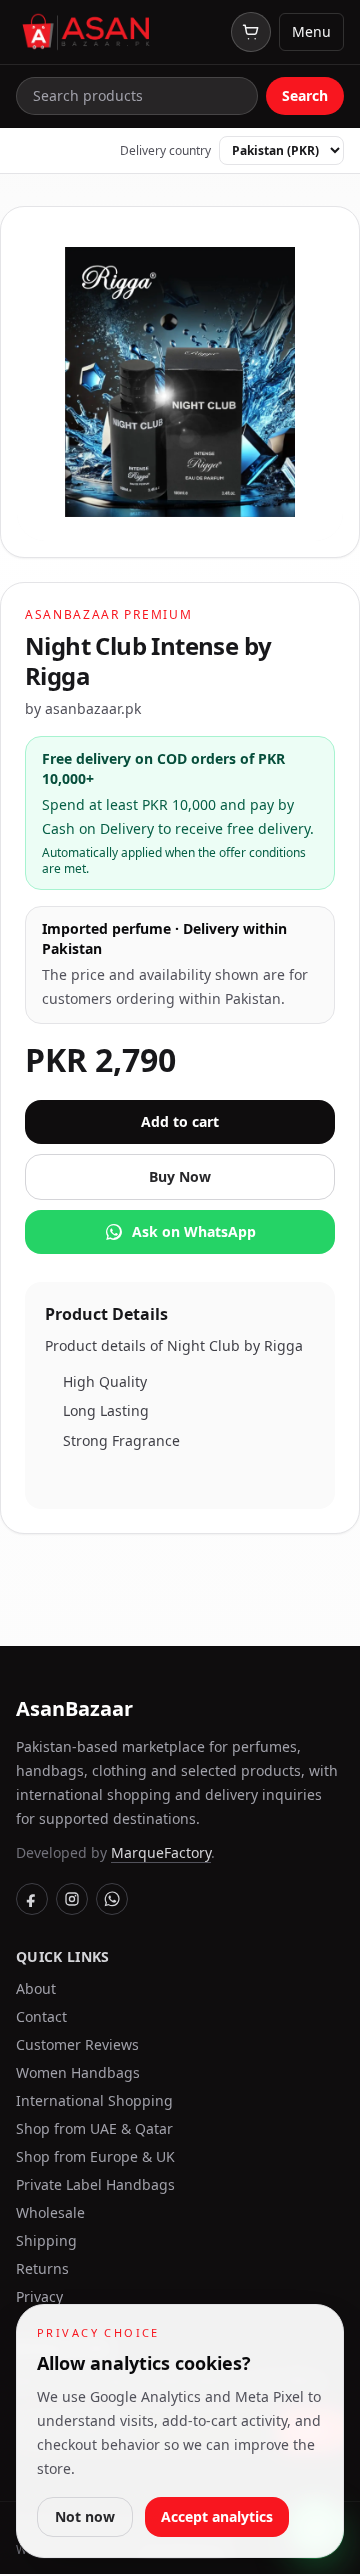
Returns (42, 2268)
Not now (85, 2516)
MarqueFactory (161, 1852)
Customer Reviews (77, 2044)
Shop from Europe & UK (95, 2156)
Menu (311, 31)
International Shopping (94, 2100)
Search (305, 95)
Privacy (39, 2296)
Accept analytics (217, 2516)
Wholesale (50, 2212)
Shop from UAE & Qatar (94, 2128)
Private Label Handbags (95, 2184)
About (36, 1988)
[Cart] (251, 32)
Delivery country (165, 151)
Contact (41, 2016)
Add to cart (180, 1121)
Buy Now (180, 1176)
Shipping (46, 2240)
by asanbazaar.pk (83, 708)
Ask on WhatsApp (194, 1231)
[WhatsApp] (112, 1899)
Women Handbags (78, 2072)
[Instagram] (72, 1899)
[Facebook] (32, 1899)
